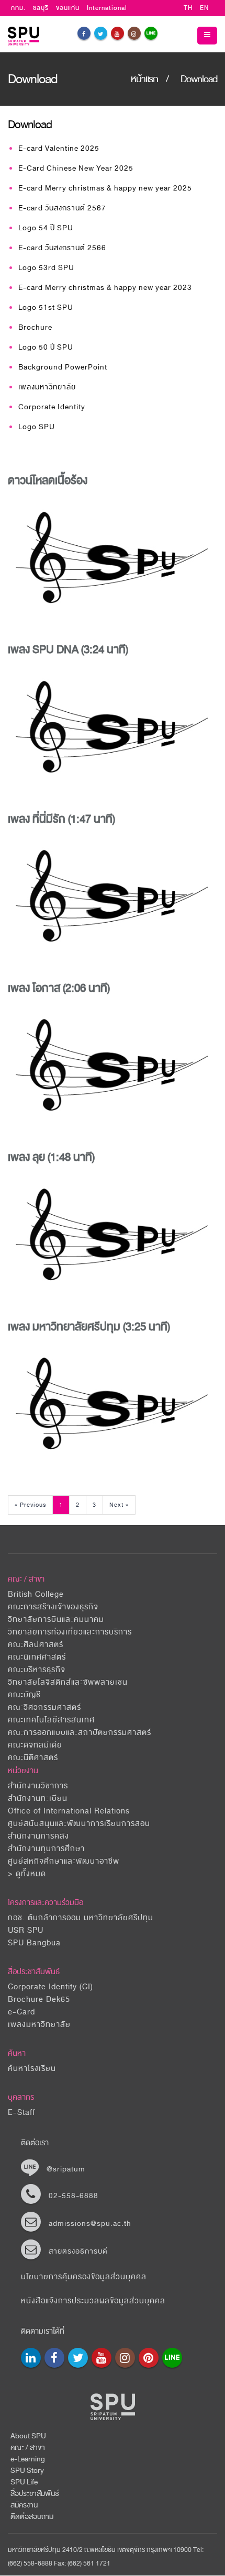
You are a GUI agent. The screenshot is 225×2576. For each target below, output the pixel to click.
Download (199, 79)
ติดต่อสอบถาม (32, 2517)
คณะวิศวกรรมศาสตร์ (44, 1707)
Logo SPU (37, 427)
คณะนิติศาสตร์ (33, 1758)
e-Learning (28, 2459)
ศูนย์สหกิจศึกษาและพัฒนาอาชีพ (64, 1861)
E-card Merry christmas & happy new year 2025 (105, 188)
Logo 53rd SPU (46, 268)
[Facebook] (84, 33)
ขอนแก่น (68, 8)
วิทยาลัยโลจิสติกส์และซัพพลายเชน (68, 1682)
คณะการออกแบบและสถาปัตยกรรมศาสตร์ (80, 1733)
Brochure (35, 327)
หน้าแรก (144, 79)
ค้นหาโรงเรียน (32, 2069)
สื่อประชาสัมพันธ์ (34, 1972)
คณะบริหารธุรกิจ (37, 1670)
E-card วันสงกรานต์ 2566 (62, 248)
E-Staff (21, 2113)
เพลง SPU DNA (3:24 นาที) (68, 649)
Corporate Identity (52, 407)
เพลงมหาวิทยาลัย (47, 387)
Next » (119, 1505)
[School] (31, 2358)
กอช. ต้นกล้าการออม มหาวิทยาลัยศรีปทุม (81, 1918)
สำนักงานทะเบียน (38, 1799)
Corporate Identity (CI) (50, 1987)
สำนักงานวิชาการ (38, 1786)
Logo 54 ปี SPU (46, 228)
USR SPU (26, 1930)
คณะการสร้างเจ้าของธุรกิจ (53, 1607)
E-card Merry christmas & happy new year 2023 (105, 288)
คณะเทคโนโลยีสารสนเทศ (51, 1720)
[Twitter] (101, 33)
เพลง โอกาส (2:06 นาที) (59, 988)
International (107, 8)
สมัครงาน (24, 2505)
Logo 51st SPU (46, 307)
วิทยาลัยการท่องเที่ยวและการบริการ (70, 1632)
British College (36, 1594)
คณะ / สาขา (28, 2448)
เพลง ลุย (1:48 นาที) (51, 1157)
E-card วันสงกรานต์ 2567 (62, 208)
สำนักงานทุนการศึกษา (46, 1849)
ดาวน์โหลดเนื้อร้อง (48, 480)
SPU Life (24, 2482)
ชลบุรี (41, 8)
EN (204, 8)
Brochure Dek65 (39, 2000)
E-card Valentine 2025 (59, 148)
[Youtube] (117, 33)
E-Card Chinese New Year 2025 (76, 168)
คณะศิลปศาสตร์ (36, 1645)
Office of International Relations (69, 1811)
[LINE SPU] (151, 33)
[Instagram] (134, 33)
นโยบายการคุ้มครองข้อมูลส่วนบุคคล (84, 2277)
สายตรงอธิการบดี (78, 2251)
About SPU (28, 2436)
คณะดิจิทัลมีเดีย (35, 1745)
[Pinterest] (149, 2358)
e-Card (21, 2012)
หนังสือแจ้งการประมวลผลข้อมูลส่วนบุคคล (93, 2301)
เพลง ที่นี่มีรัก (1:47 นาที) (61, 819)
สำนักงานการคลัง (38, 1836)
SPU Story (27, 2471)
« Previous (30, 1505)
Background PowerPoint (63, 367)
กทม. (18, 8)
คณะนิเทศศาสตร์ (37, 1657)
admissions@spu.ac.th (90, 2224)
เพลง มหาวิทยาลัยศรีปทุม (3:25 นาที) (89, 1327)
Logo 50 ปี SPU (46, 347)
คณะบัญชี (24, 1695)
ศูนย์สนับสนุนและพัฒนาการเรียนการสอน (79, 1824)
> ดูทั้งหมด (27, 1874)
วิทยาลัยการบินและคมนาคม (56, 1620)
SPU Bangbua (34, 1943)
